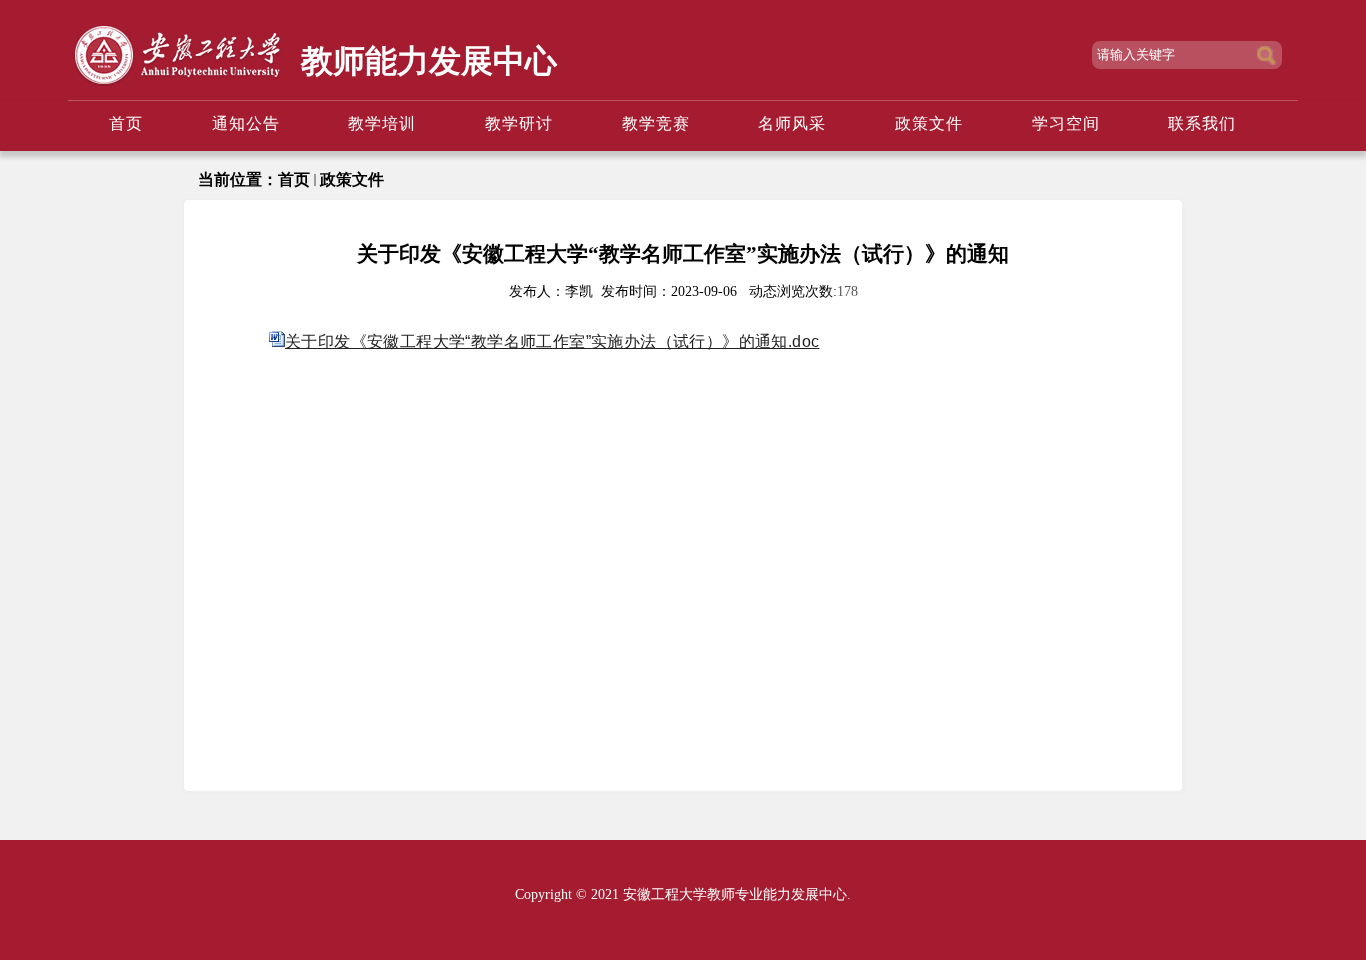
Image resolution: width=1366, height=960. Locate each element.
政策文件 (352, 179)
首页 (294, 179)
